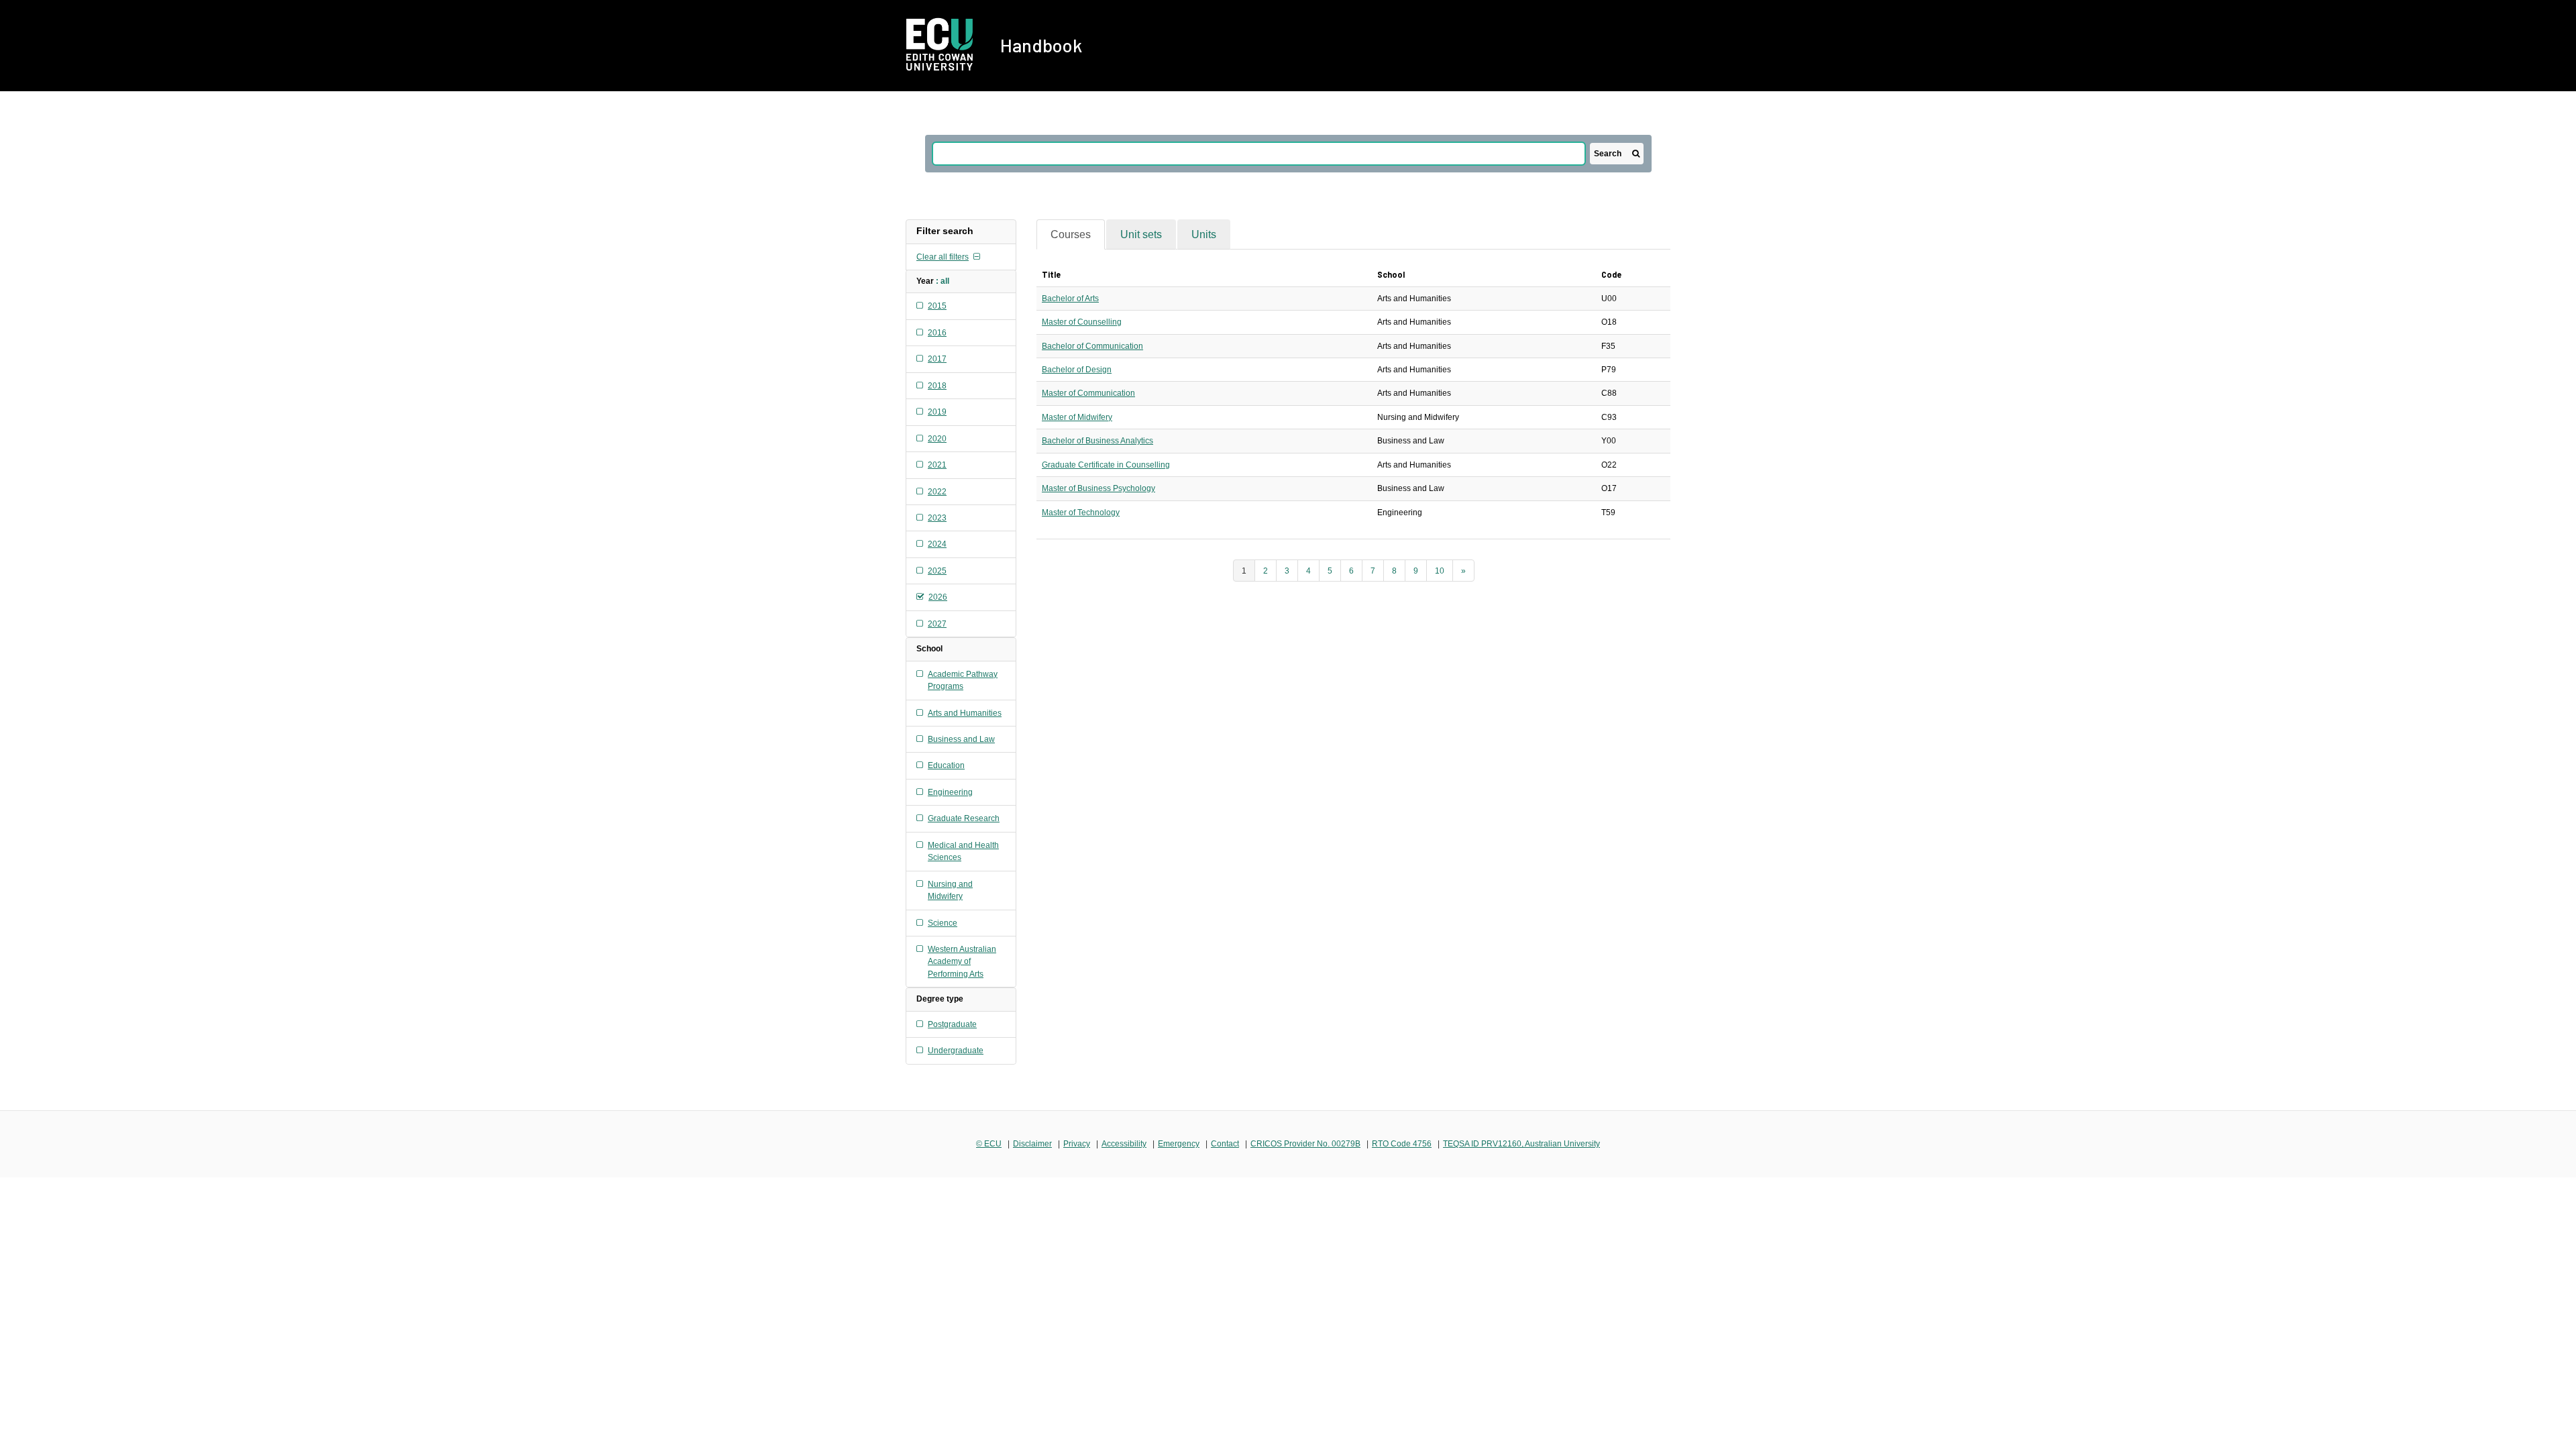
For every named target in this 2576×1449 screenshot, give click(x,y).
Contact (1225, 1144)
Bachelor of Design (1077, 370)
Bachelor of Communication (1092, 346)
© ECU (989, 1144)
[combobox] (1259, 154)
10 (1440, 571)
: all (943, 281)
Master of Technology (1081, 513)
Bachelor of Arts (1070, 299)
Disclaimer (1032, 1144)
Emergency (1179, 1144)
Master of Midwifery (1077, 417)
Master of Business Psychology (1098, 488)
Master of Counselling (1082, 322)
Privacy (1077, 1144)
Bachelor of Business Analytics (1097, 441)
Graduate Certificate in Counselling (1106, 465)
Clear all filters (943, 257)
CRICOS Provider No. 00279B (1305, 1144)
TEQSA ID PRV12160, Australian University (1521, 1144)
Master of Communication (1088, 393)
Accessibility (1124, 1144)
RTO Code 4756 (1402, 1144)
